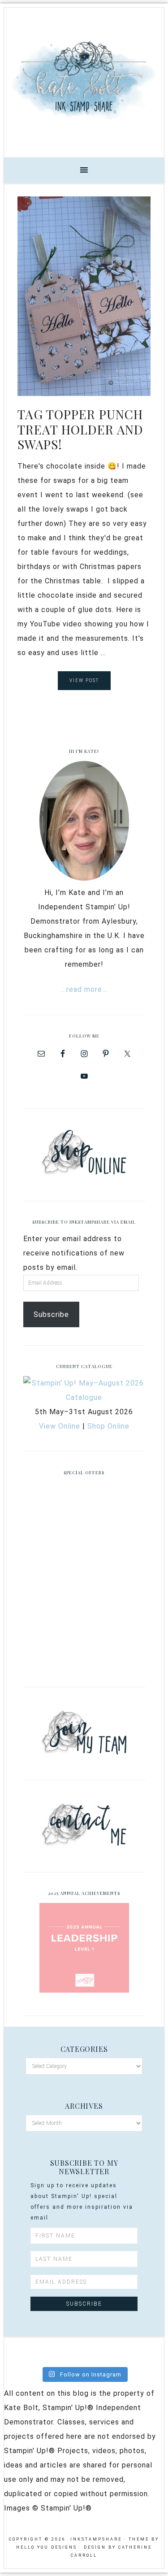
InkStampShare (84, 79)
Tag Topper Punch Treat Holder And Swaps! (80, 429)
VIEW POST (84, 680)
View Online (60, 1426)
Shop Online (108, 1426)
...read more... (84, 989)
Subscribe (51, 1314)
